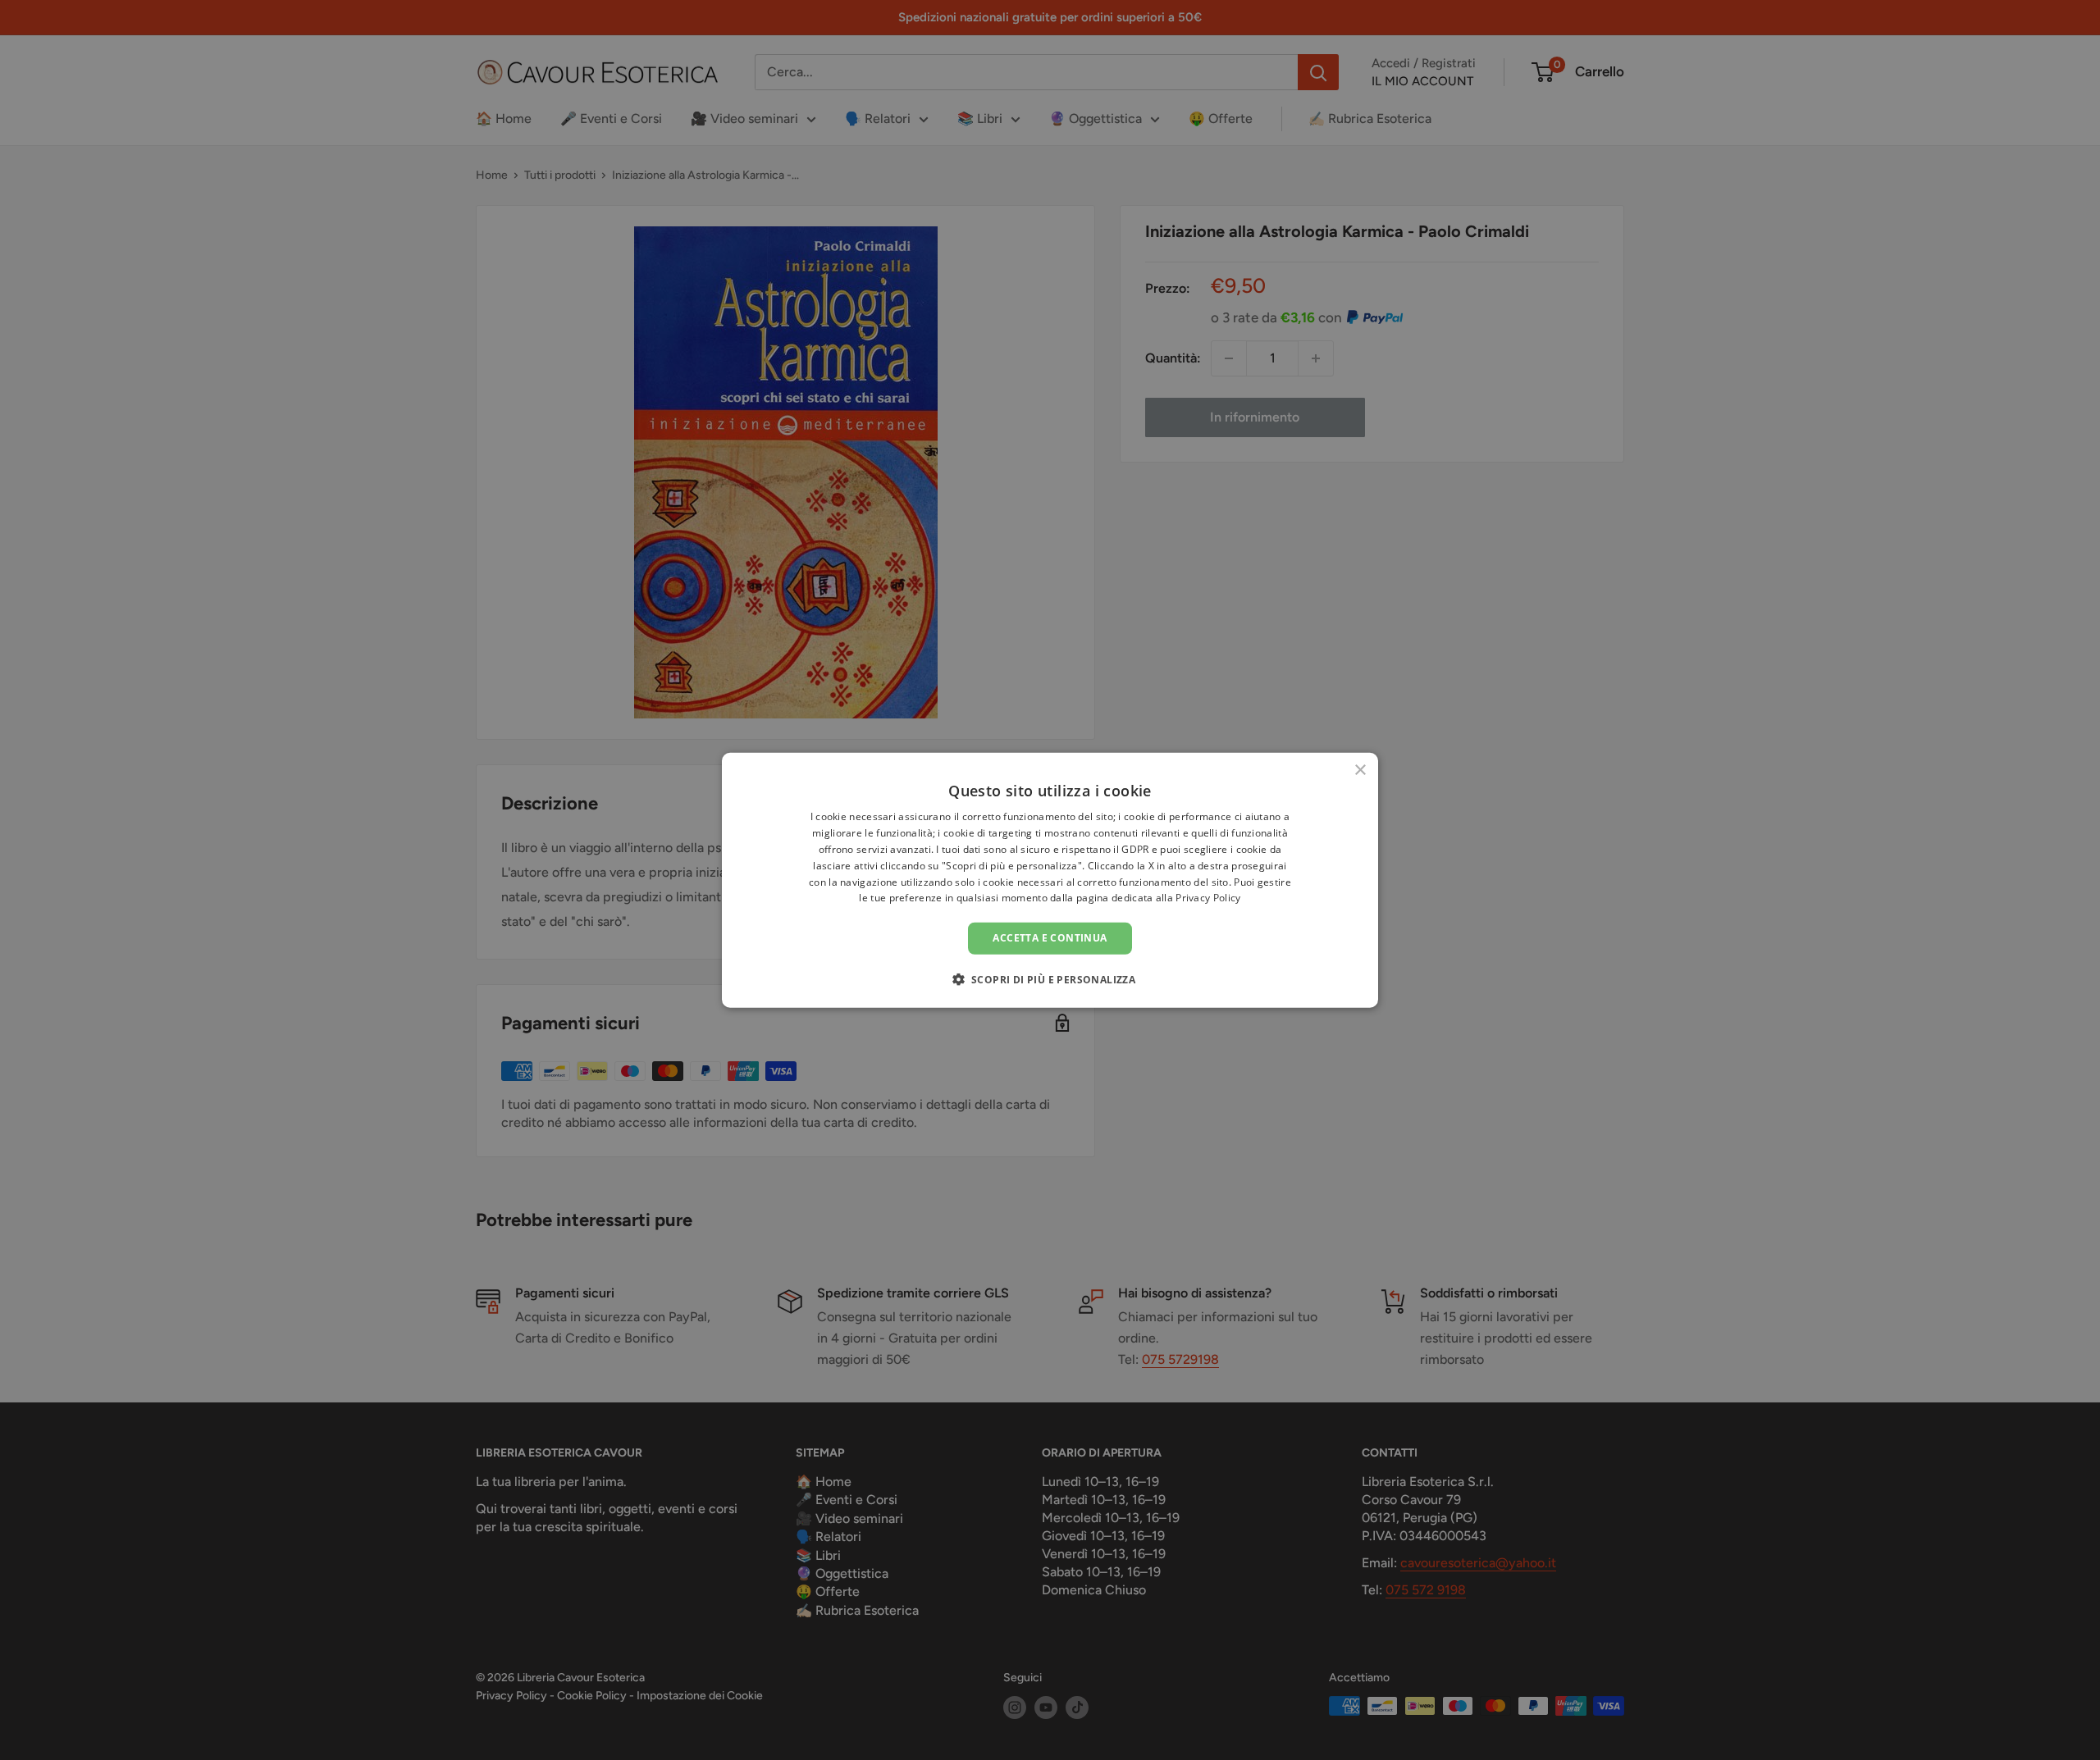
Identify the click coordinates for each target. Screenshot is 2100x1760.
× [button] (1360, 771)
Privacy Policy (1208, 898)
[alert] (1050, 880)
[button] (1050, 978)
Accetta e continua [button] (1050, 938)
